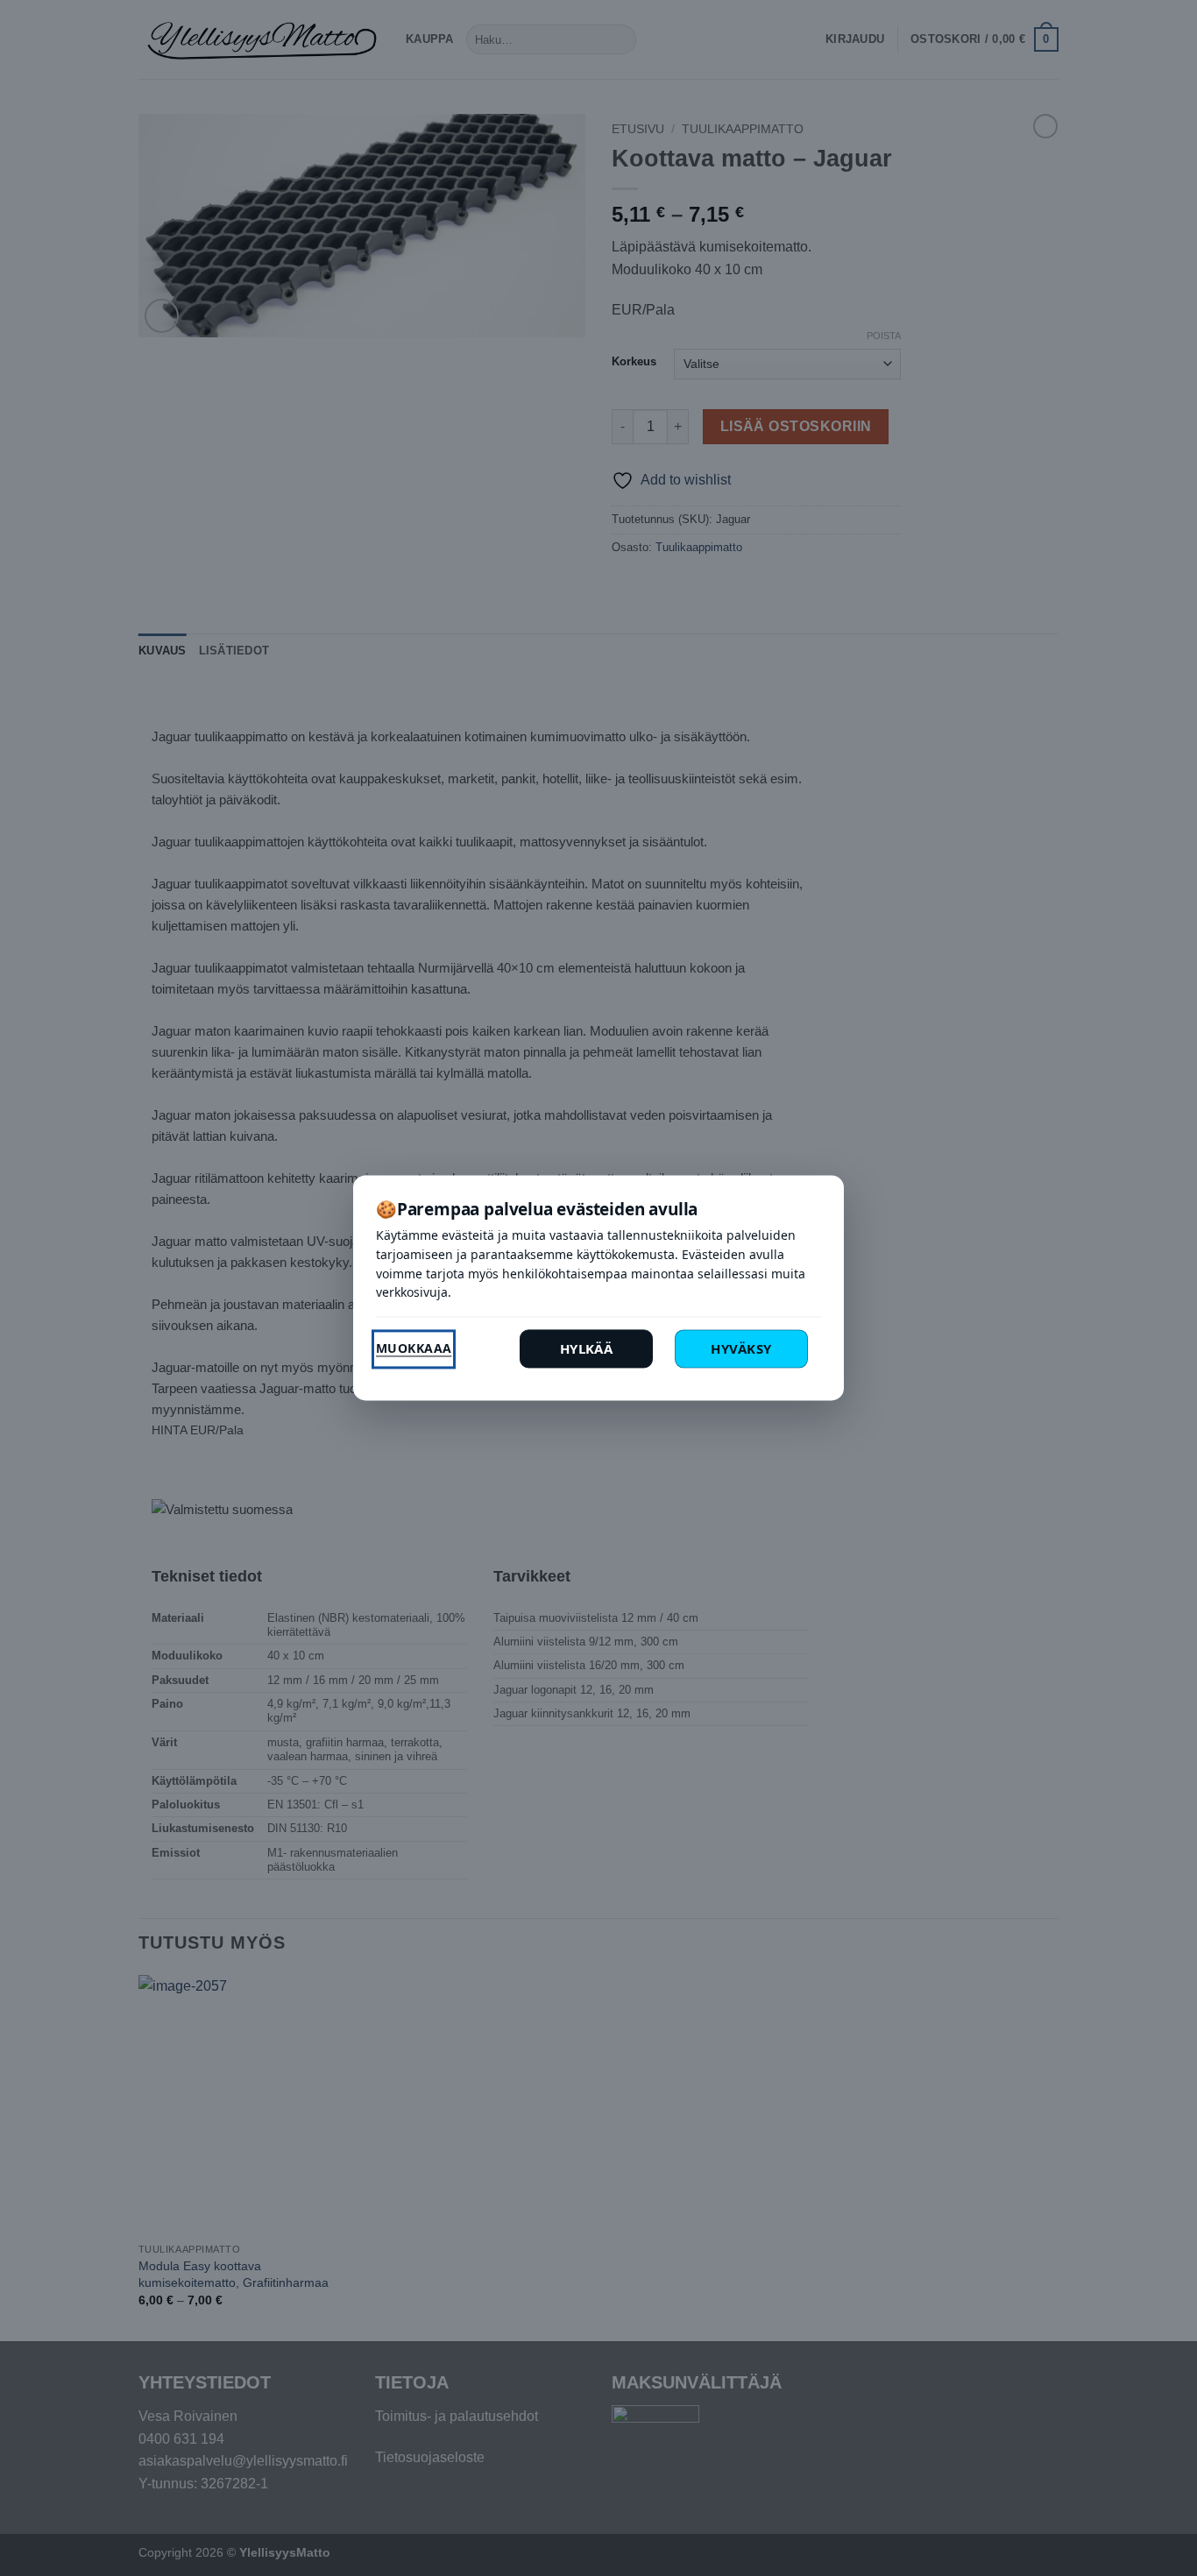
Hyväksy (741, 1349)
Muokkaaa (414, 1349)
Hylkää (587, 1349)
